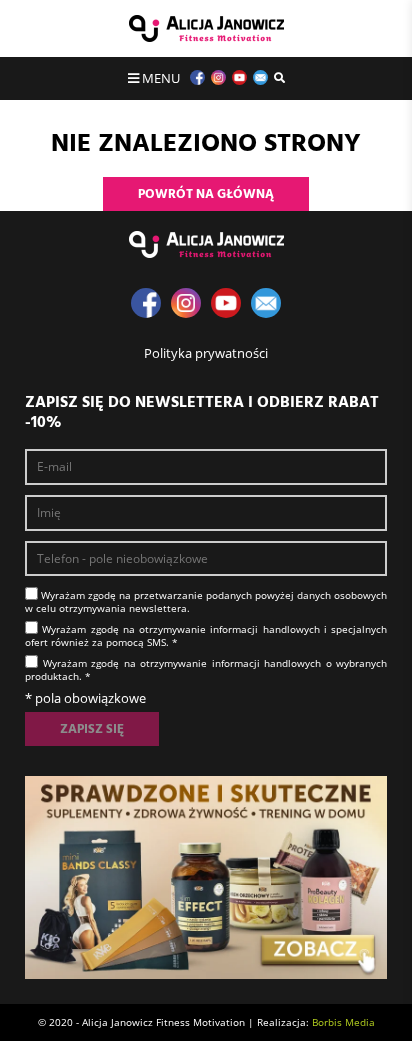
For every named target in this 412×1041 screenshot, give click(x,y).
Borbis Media (343, 1022)
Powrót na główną (206, 194)
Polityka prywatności (206, 353)
